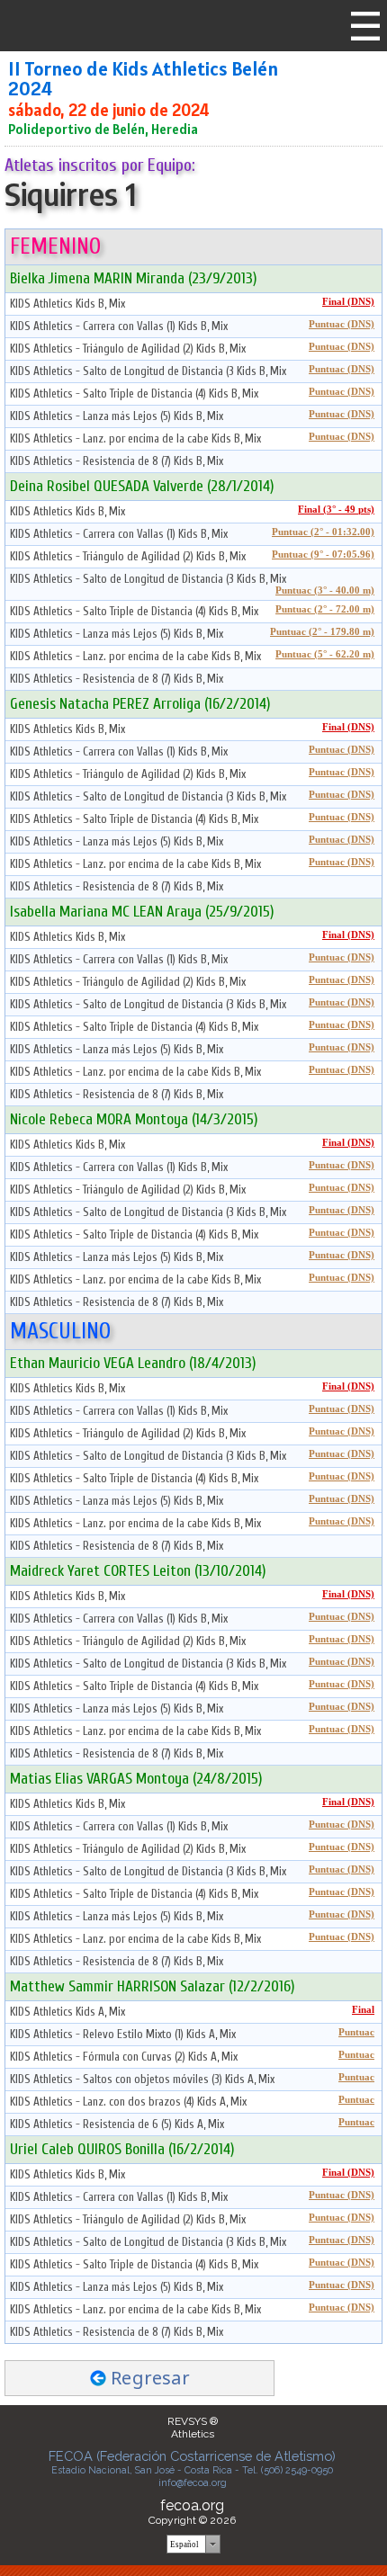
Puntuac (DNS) (342, 324)
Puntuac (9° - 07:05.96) (323, 555)
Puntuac (356, 2032)
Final (363, 2010)
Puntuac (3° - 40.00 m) (325, 590)
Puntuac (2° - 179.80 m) (322, 632)
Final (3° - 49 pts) (336, 510)
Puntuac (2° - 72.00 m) (325, 609)
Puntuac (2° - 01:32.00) (323, 532)
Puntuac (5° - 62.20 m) (325, 654)
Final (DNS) (348, 302)
